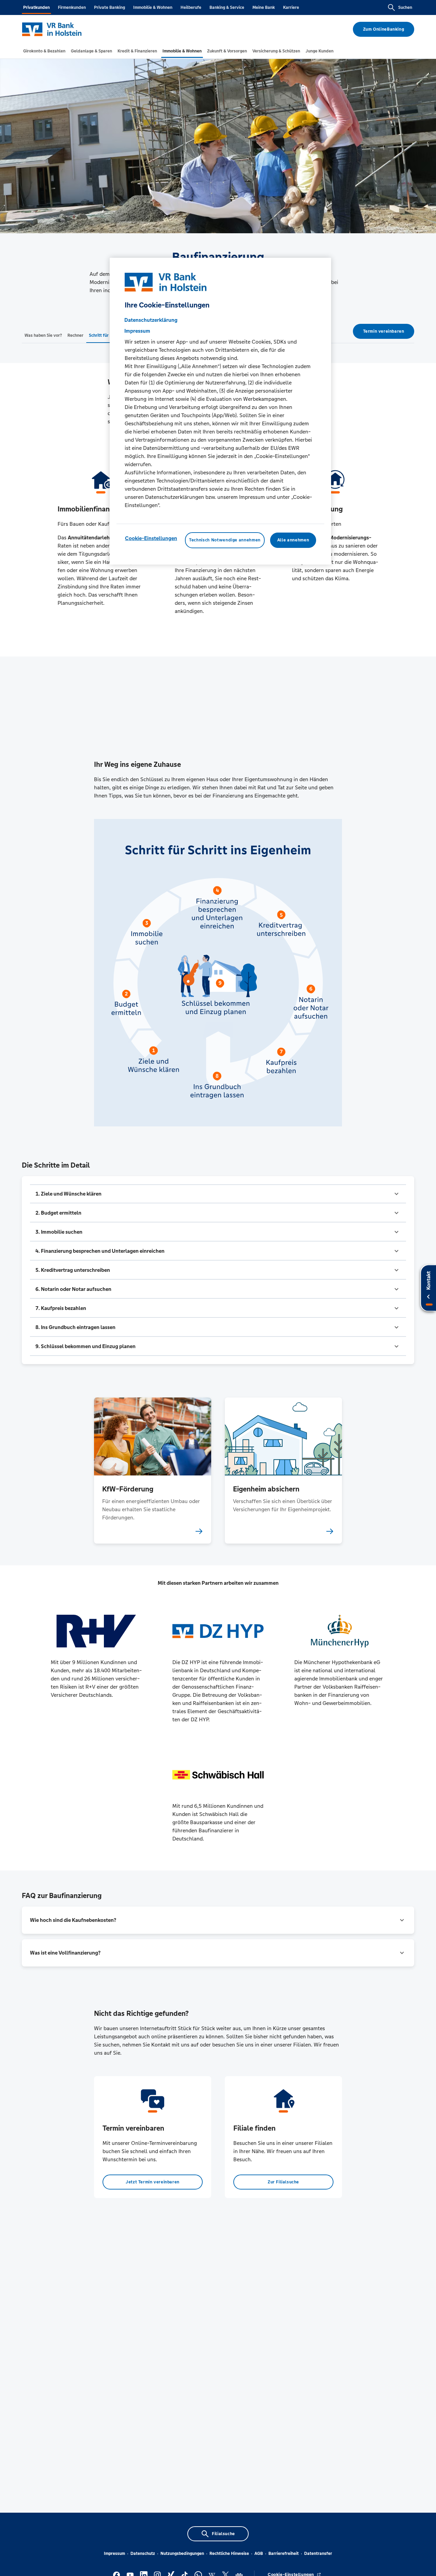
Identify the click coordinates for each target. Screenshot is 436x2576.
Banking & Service (227, 7)
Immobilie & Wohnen (153, 7)
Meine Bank (264, 7)
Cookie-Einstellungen (151, 538)
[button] (218, 1194)
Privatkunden (36, 7)
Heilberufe (191, 7)
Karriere (291, 7)
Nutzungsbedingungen (182, 2554)
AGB (259, 2554)
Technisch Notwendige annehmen (225, 540)
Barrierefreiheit (284, 2554)
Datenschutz (143, 2554)
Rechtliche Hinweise (229, 2554)
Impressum (114, 2554)
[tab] (44, 51)
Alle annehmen (293, 540)
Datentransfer (318, 2554)
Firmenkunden (72, 7)
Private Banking (110, 7)
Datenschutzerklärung (151, 320)
